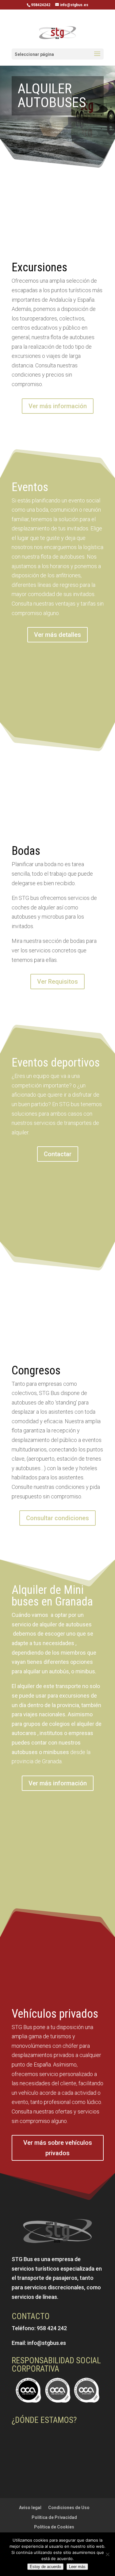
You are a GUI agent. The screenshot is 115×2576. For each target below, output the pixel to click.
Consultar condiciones (57, 1518)
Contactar (58, 1154)
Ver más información (58, 406)
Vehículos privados (55, 2014)
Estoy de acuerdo (45, 2567)
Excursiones (39, 267)
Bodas (26, 851)
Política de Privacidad (54, 2517)
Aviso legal (30, 2508)
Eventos (30, 487)
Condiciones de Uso (69, 2508)
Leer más (77, 2567)
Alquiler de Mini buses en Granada (52, 1596)
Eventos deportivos (56, 1063)
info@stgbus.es (47, 2343)
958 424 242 (52, 2328)
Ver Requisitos (57, 982)
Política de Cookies (54, 2527)
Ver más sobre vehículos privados (58, 2148)
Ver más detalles (57, 635)
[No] (107, 2554)
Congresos (36, 1370)
